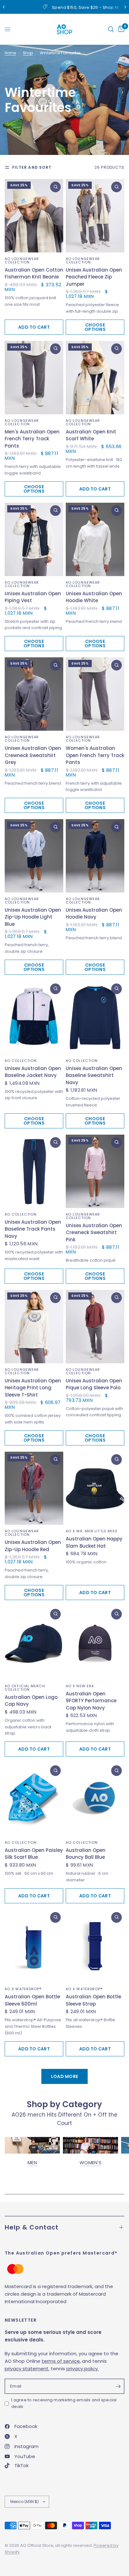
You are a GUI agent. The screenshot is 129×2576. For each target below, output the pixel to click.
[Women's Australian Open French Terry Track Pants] (95, 694)
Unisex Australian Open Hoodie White (94, 597)
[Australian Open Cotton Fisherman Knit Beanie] (34, 216)
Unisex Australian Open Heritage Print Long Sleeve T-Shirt (33, 1388)
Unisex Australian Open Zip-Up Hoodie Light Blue (33, 917)
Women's (90, 2163)
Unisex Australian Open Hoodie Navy (94, 914)
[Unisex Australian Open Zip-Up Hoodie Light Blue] (34, 856)
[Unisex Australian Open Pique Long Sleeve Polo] (95, 1327)
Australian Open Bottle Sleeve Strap (93, 2000)
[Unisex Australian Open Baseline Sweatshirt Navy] (95, 1018)
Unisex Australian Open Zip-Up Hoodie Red (33, 1546)
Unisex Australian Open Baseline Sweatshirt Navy (94, 1075)
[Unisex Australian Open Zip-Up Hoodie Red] (34, 1488)
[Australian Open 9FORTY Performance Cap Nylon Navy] (95, 1643)
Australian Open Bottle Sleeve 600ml (32, 2000)
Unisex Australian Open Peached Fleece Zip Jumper (94, 277)
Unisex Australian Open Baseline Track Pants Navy (33, 1229)
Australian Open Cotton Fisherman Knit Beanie (34, 273)
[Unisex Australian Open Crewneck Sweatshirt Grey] (34, 694)
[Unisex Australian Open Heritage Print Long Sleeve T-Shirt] (34, 1327)
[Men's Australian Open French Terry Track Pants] (34, 378)
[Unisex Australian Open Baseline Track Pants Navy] (34, 1171)
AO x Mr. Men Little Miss (92, 1531)
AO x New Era (80, 1686)
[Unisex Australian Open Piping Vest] (34, 539)
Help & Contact (32, 2227)
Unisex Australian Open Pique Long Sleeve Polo (94, 1384)
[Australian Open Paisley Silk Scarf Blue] (34, 1799)
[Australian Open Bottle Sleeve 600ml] (34, 1946)
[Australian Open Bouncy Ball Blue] (95, 1799)
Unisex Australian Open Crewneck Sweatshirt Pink (94, 1232)
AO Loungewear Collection (22, 260)
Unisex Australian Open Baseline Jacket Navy (33, 1072)
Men (32, 2163)
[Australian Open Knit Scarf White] (95, 378)
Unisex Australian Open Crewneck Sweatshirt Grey (33, 755)
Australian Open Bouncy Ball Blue (86, 1854)
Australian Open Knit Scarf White (91, 435)
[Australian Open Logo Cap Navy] (34, 1643)
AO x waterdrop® (23, 1989)
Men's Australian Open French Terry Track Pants (32, 439)
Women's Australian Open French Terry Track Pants (95, 755)
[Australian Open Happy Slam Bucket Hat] (95, 1488)
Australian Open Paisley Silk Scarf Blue (34, 1854)
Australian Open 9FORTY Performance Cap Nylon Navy (91, 1701)
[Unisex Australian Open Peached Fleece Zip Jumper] (95, 216)
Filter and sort (32, 167)
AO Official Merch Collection (25, 1688)
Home (10, 53)
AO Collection (21, 1061)
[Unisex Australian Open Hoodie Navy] (95, 856)
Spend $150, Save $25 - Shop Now (70, 7)
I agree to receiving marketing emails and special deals (64, 2403)
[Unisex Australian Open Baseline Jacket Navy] (34, 1018)
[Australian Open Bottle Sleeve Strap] (95, 1946)
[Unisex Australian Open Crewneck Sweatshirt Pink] (95, 1171)
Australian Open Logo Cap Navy (31, 1701)
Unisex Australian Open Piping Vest (33, 597)
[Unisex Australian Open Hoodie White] (95, 539)
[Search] (111, 29)
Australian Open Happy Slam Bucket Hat (94, 1542)
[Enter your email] (118, 2386)
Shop (28, 53)
